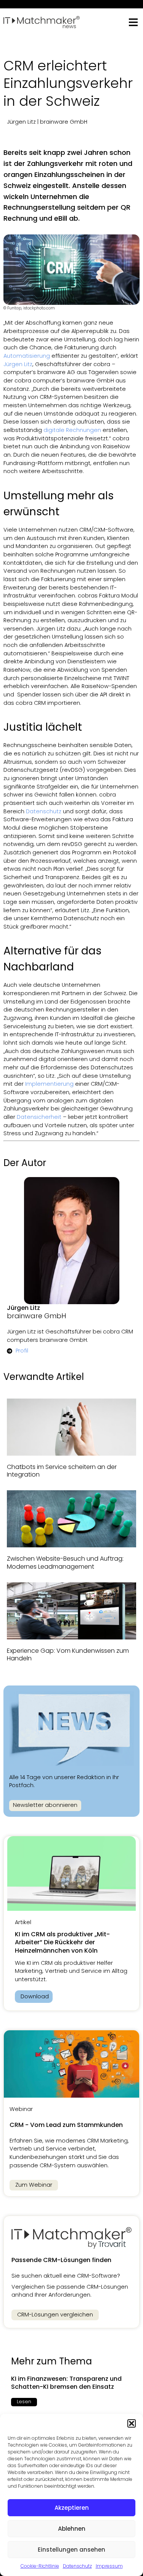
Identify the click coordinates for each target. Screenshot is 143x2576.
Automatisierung (27, 356)
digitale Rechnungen (72, 430)
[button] (132, 2423)
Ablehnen (72, 2529)
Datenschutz (77, 2566)
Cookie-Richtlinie (40, 2566)
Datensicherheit (39, 1117)
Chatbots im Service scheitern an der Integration (62, 1471)
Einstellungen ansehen (71, 2550)
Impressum (109, 2566)
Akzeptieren (72, 2508)
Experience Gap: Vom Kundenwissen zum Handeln (68, 1655)
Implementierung (49, 1084)
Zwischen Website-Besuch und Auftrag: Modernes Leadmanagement (65, 1563)
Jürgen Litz (18, 364)
